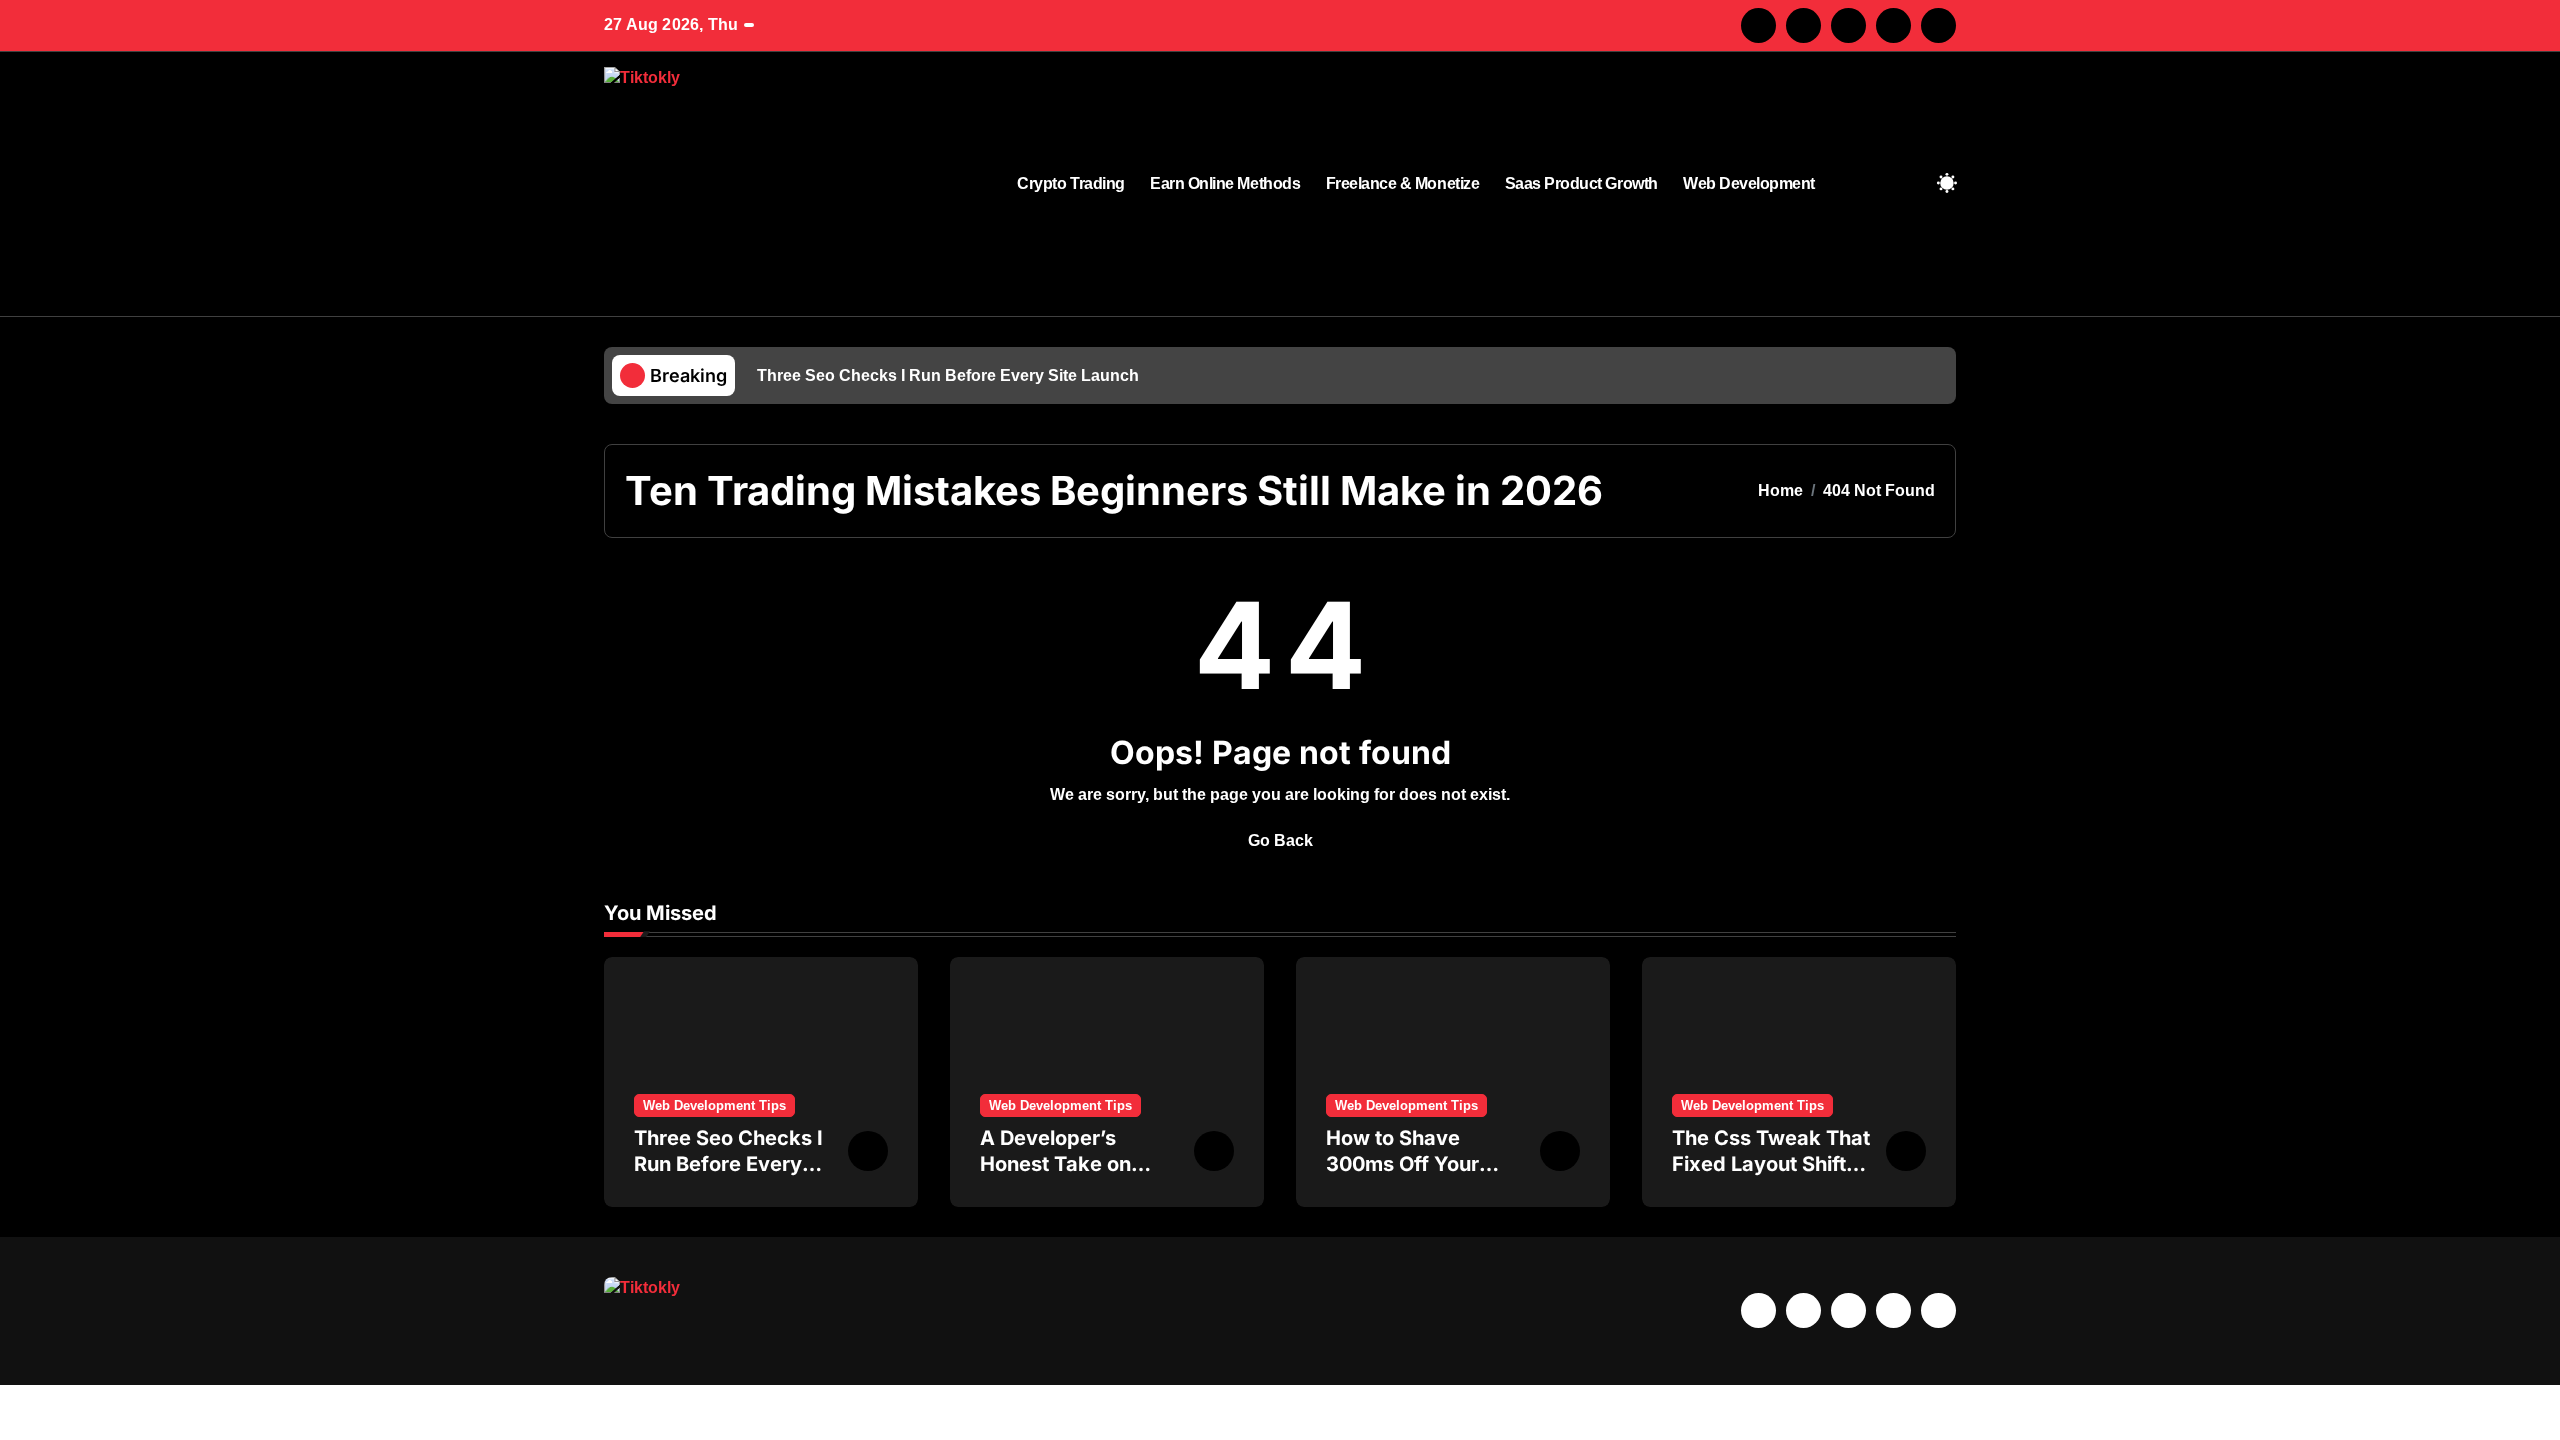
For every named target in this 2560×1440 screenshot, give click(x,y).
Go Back (1280, 840)
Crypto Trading (1070, 183)
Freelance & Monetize (1402, 183)
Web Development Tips (714, 1105)
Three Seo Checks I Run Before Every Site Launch (728, 1164)
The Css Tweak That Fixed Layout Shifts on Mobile (1771, 1164)
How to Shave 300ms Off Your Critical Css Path (1406, 1164)
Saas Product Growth (1581, 183)
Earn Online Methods (1225, 183)
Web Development (1749, 183)
